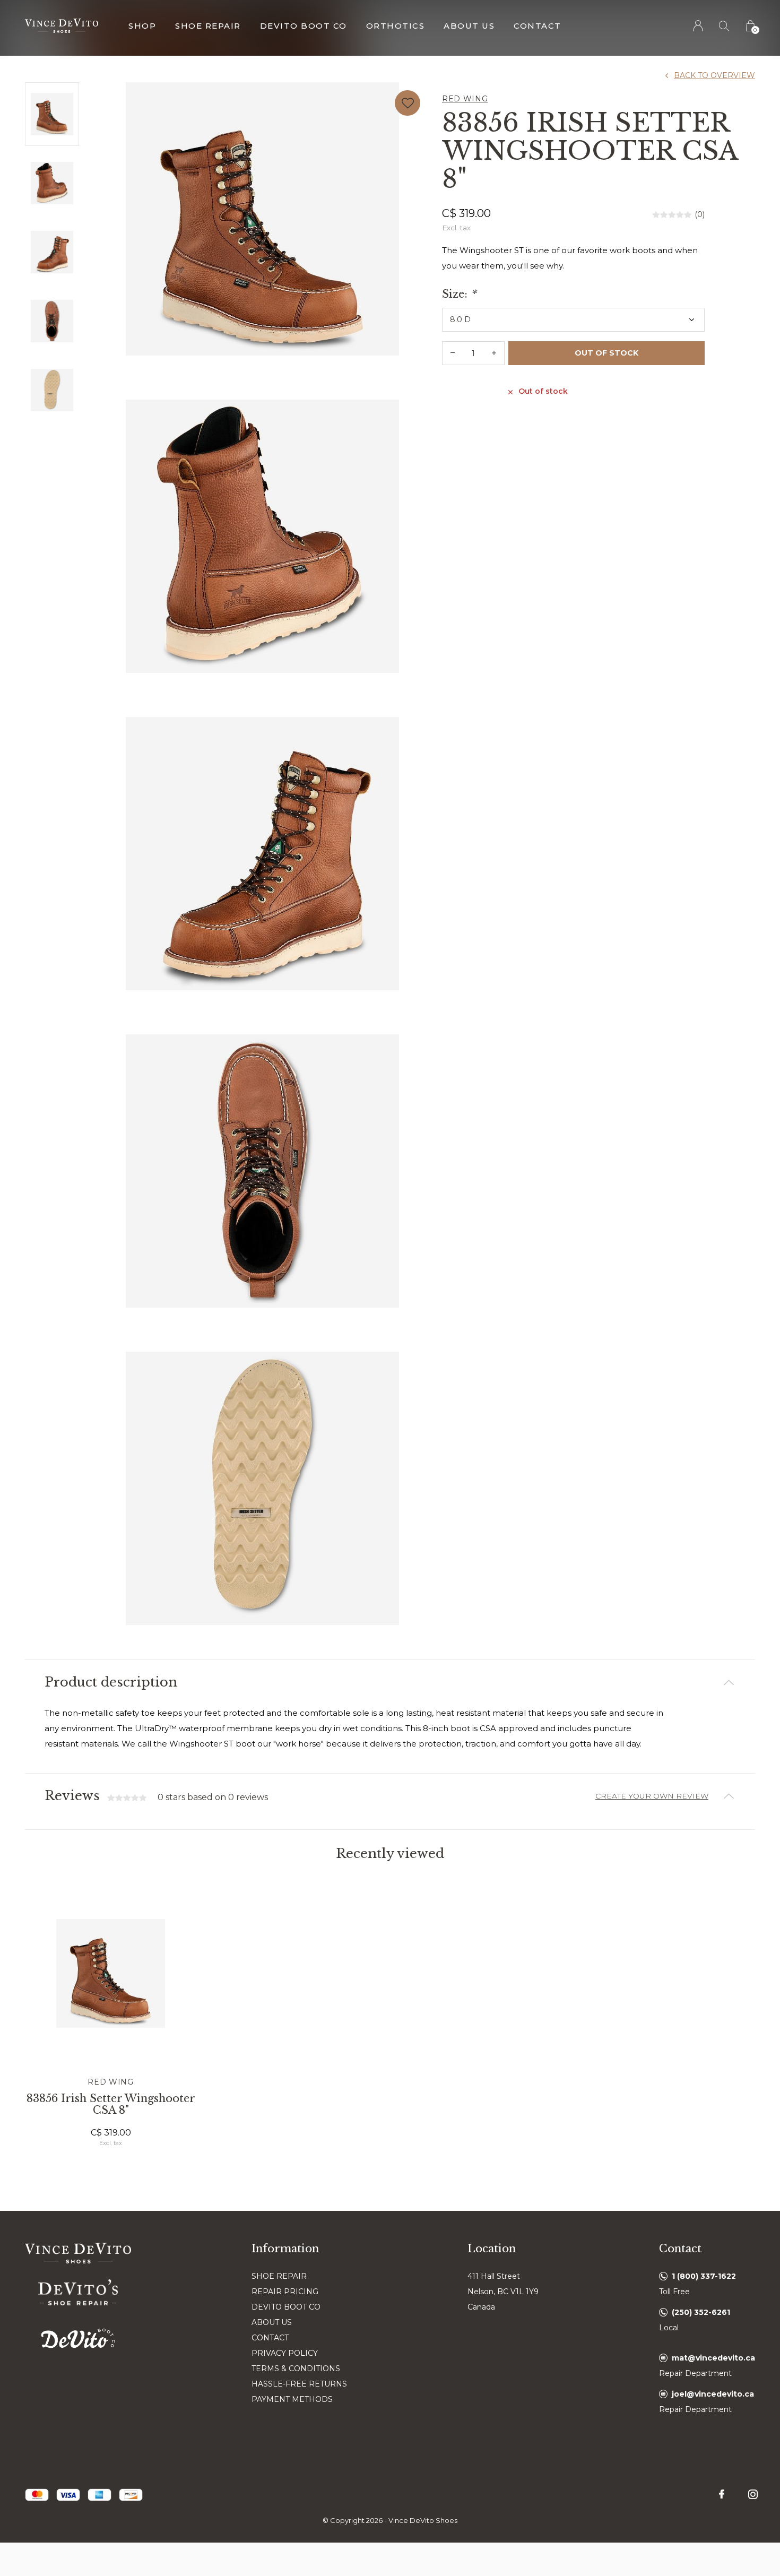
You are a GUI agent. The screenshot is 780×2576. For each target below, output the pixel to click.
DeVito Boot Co (304, 26)
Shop (142, 26)
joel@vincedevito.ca (713, 2394)
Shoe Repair (208, 26)
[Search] (725, 26)
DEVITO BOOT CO (286, 2307)
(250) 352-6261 (701, 2312)
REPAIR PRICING (285, 2292)
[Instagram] (753, 2494)
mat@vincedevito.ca (713, 2358)
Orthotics (396, 26)
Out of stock (606, 353)
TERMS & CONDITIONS (296, 2368)
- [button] (453, 353)
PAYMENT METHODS (292, 2399)
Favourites (408, 103)
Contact (538, 26)
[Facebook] (722, 2494)
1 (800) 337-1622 (704, 2276)
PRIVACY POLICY (285, 2353)
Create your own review (652, 1796)
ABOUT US (272, 2322)
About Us (469, 26)
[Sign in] (699, 26)
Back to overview (714, 75)
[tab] (390, 1683)
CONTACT (270, 2338)
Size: (459, 294)
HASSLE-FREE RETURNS (299, 2384)
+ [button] (494, 353)
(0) (700, 214)
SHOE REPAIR (279, 2276)
